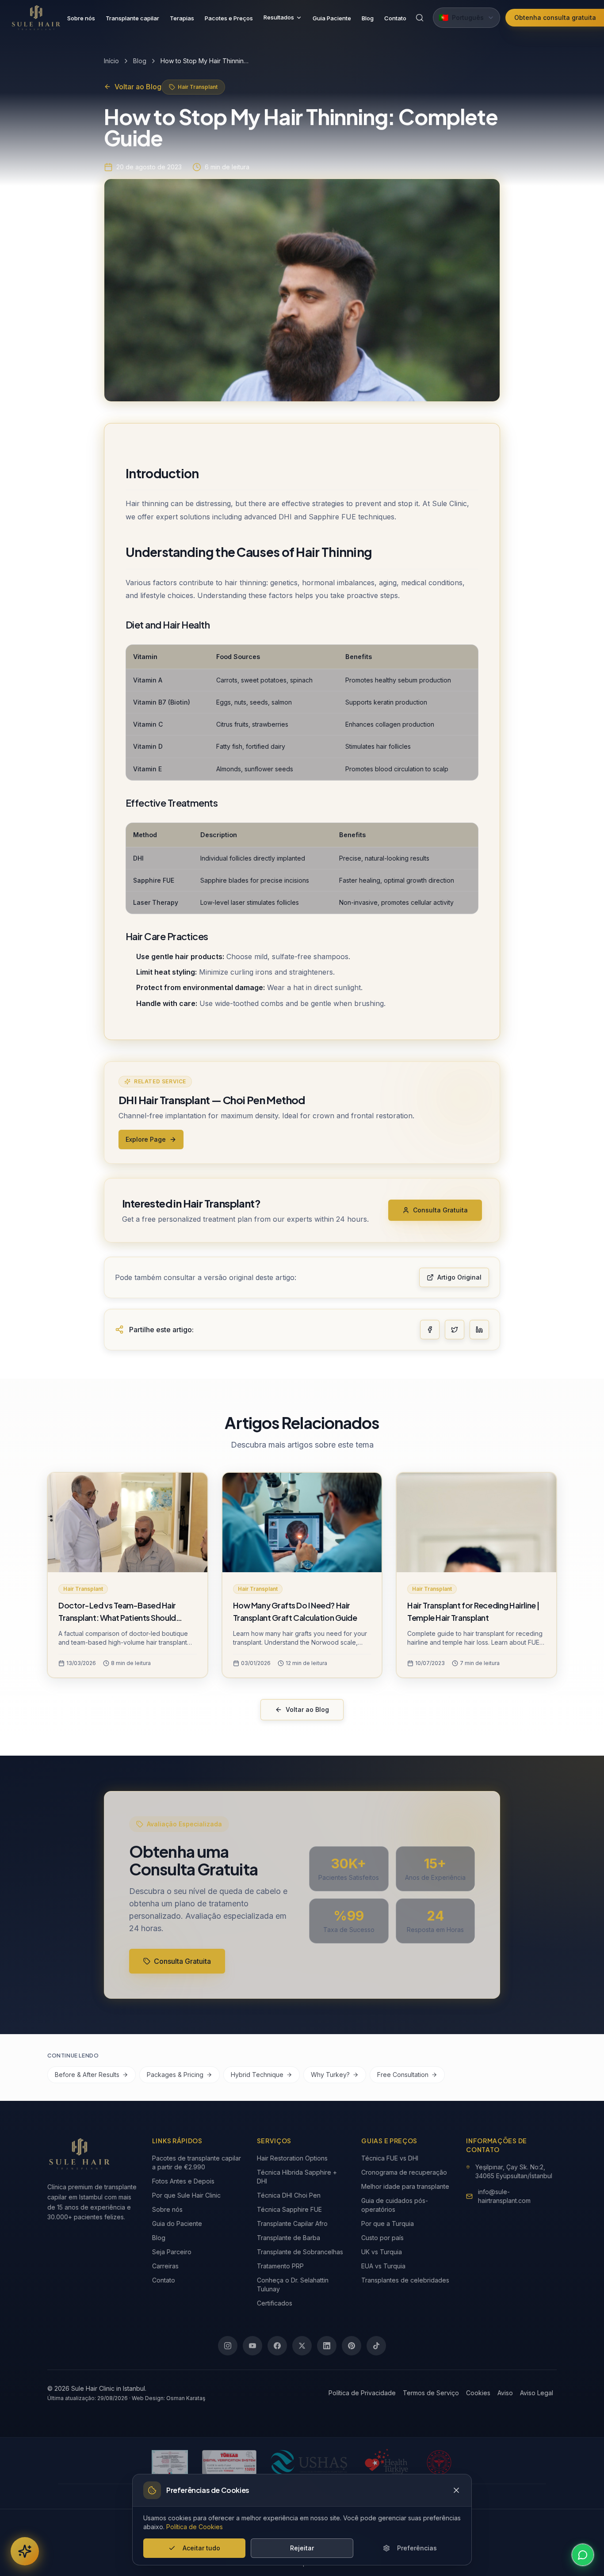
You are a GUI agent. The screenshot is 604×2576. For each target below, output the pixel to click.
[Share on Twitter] (455, 1330)
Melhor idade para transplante (405, 2186)
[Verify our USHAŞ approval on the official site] (309, 2462)
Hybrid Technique (257, 2075)
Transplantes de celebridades (405, 2280)
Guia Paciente (332, 18)
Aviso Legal (537, 2393)
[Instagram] (228, 2346)
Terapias (182, 18)
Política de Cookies (195, 2527)
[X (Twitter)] (302, 2346)
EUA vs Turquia (383, 2266)
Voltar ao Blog (138, 87)
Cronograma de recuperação (404, 2172)
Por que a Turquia (388, 2224)
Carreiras (165, 2266)
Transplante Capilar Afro (292, 2224)
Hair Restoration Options (292, 2158)
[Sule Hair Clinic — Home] (36, 18)
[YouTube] (252, 2346)
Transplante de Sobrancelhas (300, 2252)
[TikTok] (376, 2346)
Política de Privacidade (362, 2393)
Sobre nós (81, 18)
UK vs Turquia (382, 2252)
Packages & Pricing (175, 2075)
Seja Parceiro (172, 2252)
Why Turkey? (330, 2075)
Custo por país (382, 2238)
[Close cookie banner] (456, 2490)
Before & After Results (87, 2075)
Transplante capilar (132, 18)
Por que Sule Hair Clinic (186, 2195)
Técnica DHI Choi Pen (289, 2195)
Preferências (417, 2548)
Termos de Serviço (431, 2393)
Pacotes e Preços (229, 18)
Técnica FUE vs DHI (390, 2158)
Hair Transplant (198, 87)
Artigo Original (459, 1277)
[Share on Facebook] (430, 1330)
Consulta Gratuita (440, 1210)
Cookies (478, 2393)
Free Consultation (403, 2075)
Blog (368, 18)
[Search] (420, 18)
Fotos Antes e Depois (183, 2181)
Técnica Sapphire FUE (289, 2209)
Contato (395, 18)
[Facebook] (277, 2346)
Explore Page (146, 1139)
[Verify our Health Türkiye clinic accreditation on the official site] (386, 2462)
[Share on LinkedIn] (479, 1330)
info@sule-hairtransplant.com (504, 2196)
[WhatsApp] (583, 2555)
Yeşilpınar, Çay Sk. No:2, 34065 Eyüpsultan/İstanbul (514, 2171)
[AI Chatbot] (25, 2551)
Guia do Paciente (177, 2224)
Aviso (505, 2393)
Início (111, 61)
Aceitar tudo (201, 2548)
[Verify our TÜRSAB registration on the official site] (229, 2462)
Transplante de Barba (289, 2238)
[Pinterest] (352, 2346)
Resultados (279, 17)
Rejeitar (302, 2548)
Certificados (275, 2303)
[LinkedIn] (327, 2346)
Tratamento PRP (280, 2266)
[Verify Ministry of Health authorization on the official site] (439, 2462)
